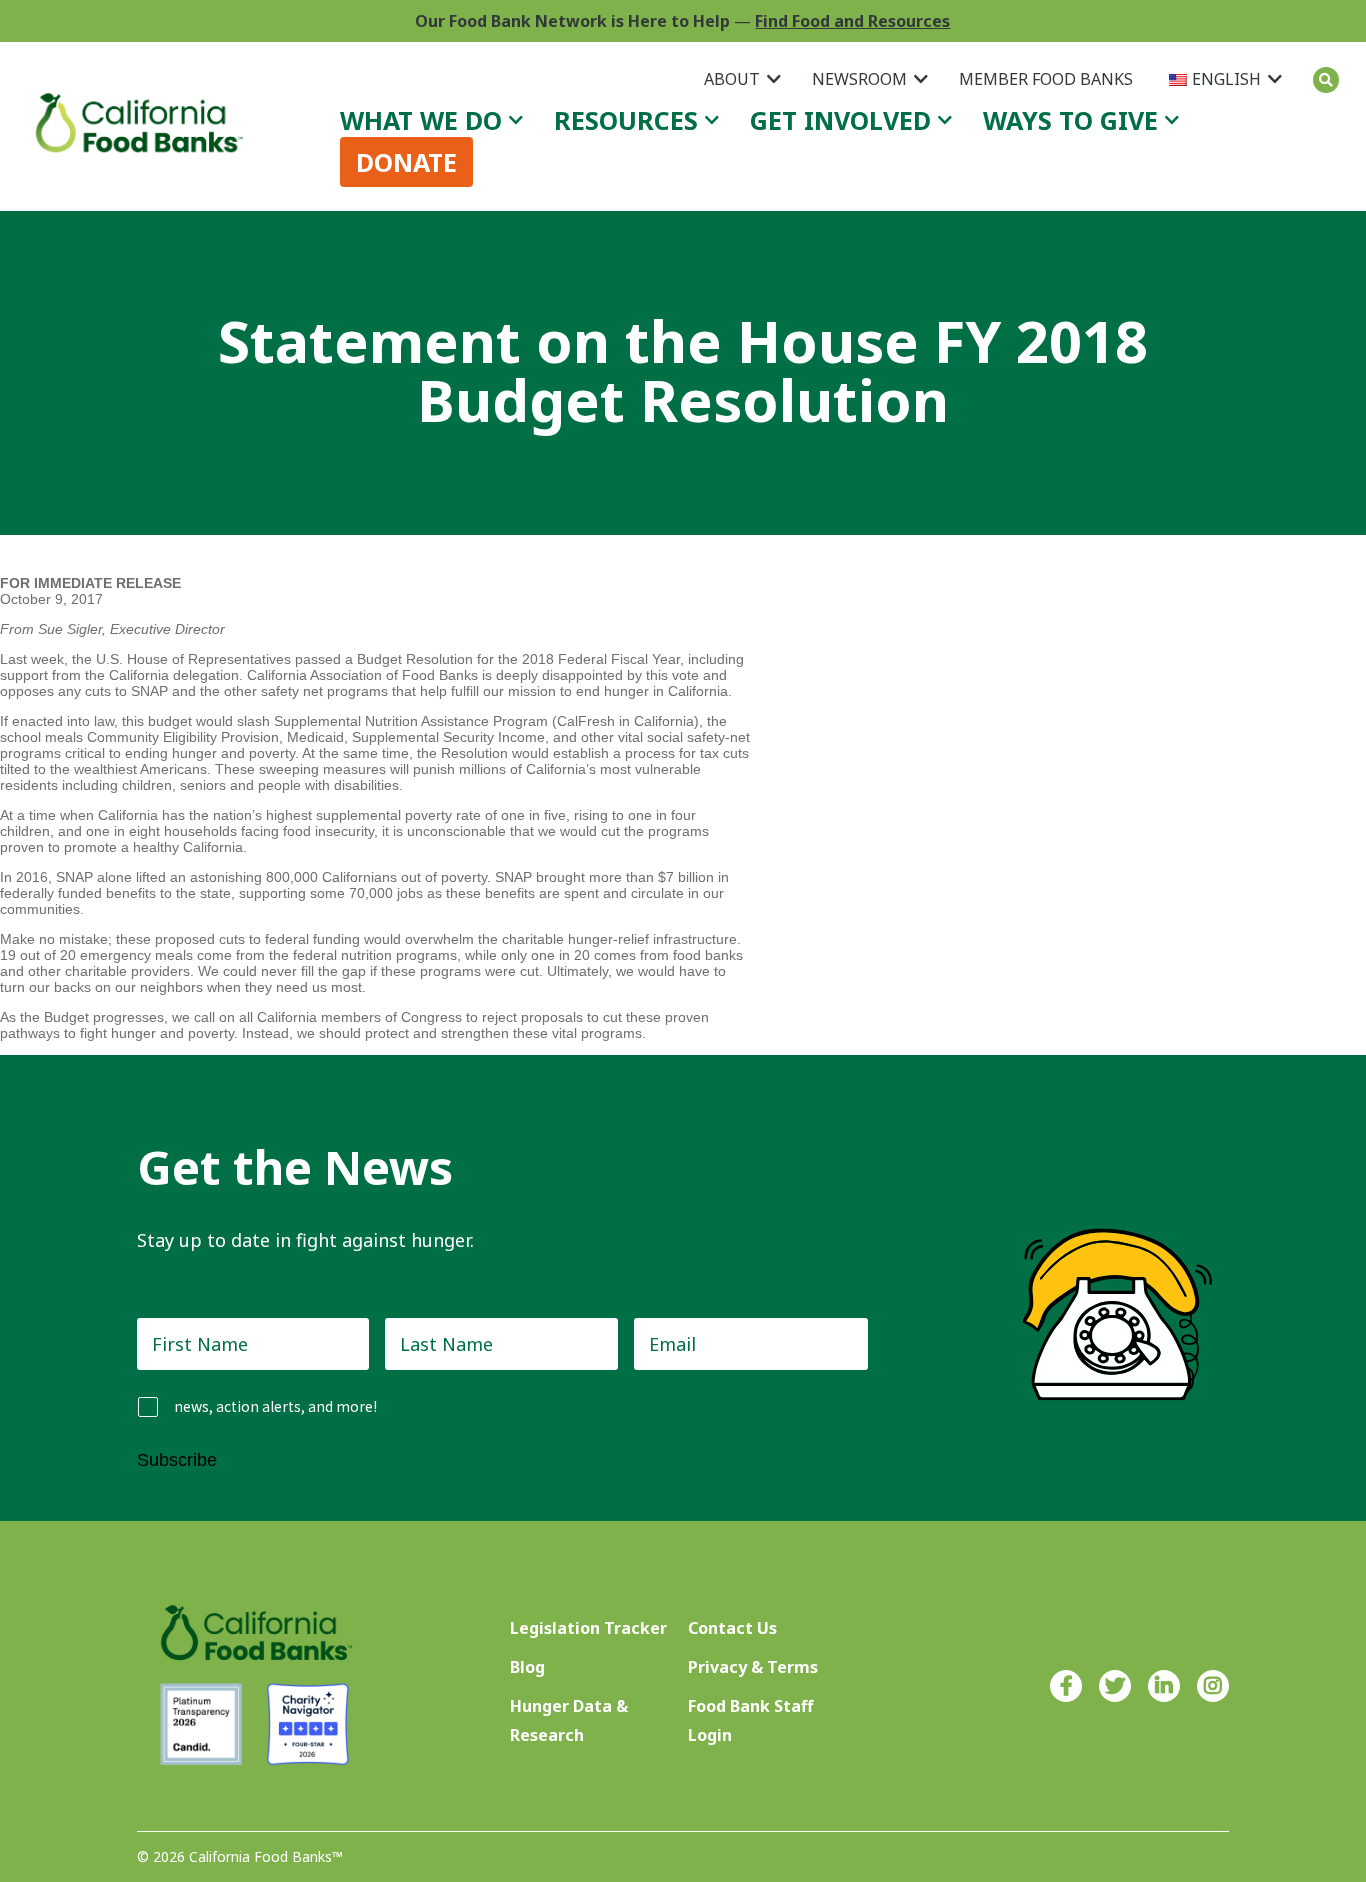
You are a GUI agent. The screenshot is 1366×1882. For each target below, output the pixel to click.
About (732, 79)
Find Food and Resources (852, 21)
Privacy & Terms (753, 1667)
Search (1326, 80)
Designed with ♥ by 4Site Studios (1119, 1857)
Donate (406, 162)
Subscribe (177, 1460)
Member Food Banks (1046, 79)
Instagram (1213, 1686)
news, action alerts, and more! (275, 1406)
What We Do (421, 120)
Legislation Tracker (588, 1628)
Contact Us (732, 1628)
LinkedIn (1164, 1686)
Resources (626, 120)
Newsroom (859, 79)
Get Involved (840, 120)
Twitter (1115, 1686)
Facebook (1066, 1686)
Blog (527, 1667)
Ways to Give (1070, 120)
